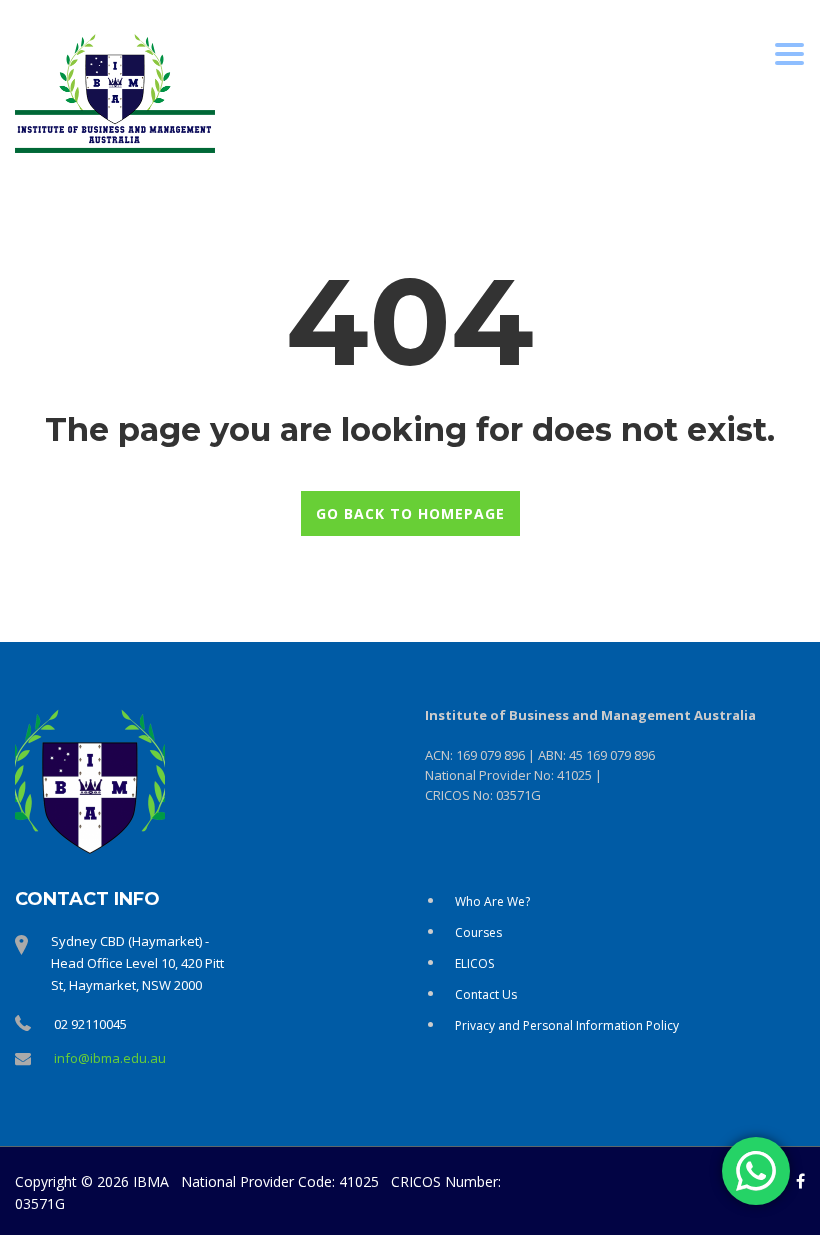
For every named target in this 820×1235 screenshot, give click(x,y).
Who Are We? (492, 901)
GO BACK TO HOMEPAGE (410, 513)
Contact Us (486, 994)
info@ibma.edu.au (110, 1058)
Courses (478, 932)
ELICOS (474, 963)
